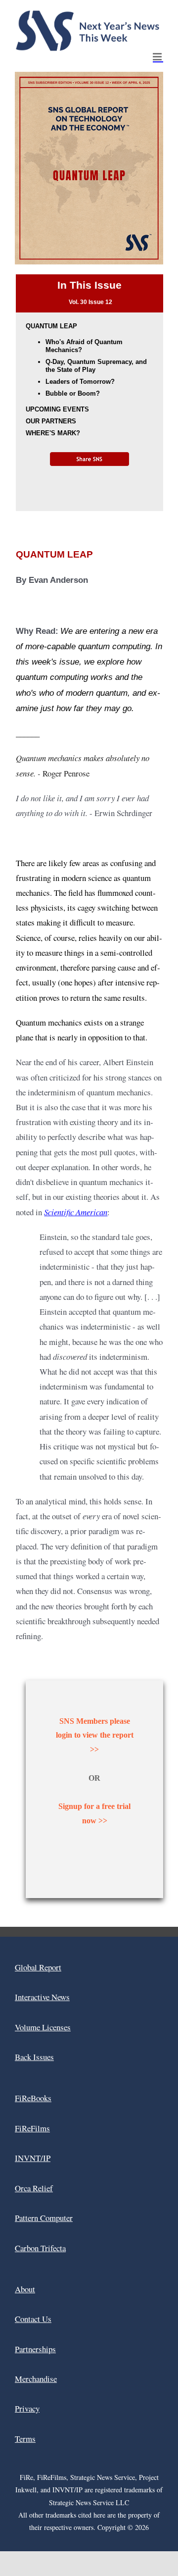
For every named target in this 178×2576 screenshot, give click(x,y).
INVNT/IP (33, 2158)
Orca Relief (34, 2188)
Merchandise (36, 2379)
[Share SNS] (89, 459)
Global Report (38, 1967)
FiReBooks (33, 2098)
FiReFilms (32, 2128)
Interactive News (42, 1997)
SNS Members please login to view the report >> (95, 1735)
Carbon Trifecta (40, 2248)
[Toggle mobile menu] (158, 57)
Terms (25, 2439)
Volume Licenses (43, 2027)
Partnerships (35, 2349)
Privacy (27, 2408)
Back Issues (34, 2057)
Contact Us (33, 2319)
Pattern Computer (44, 2218)
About (25, 2289)
